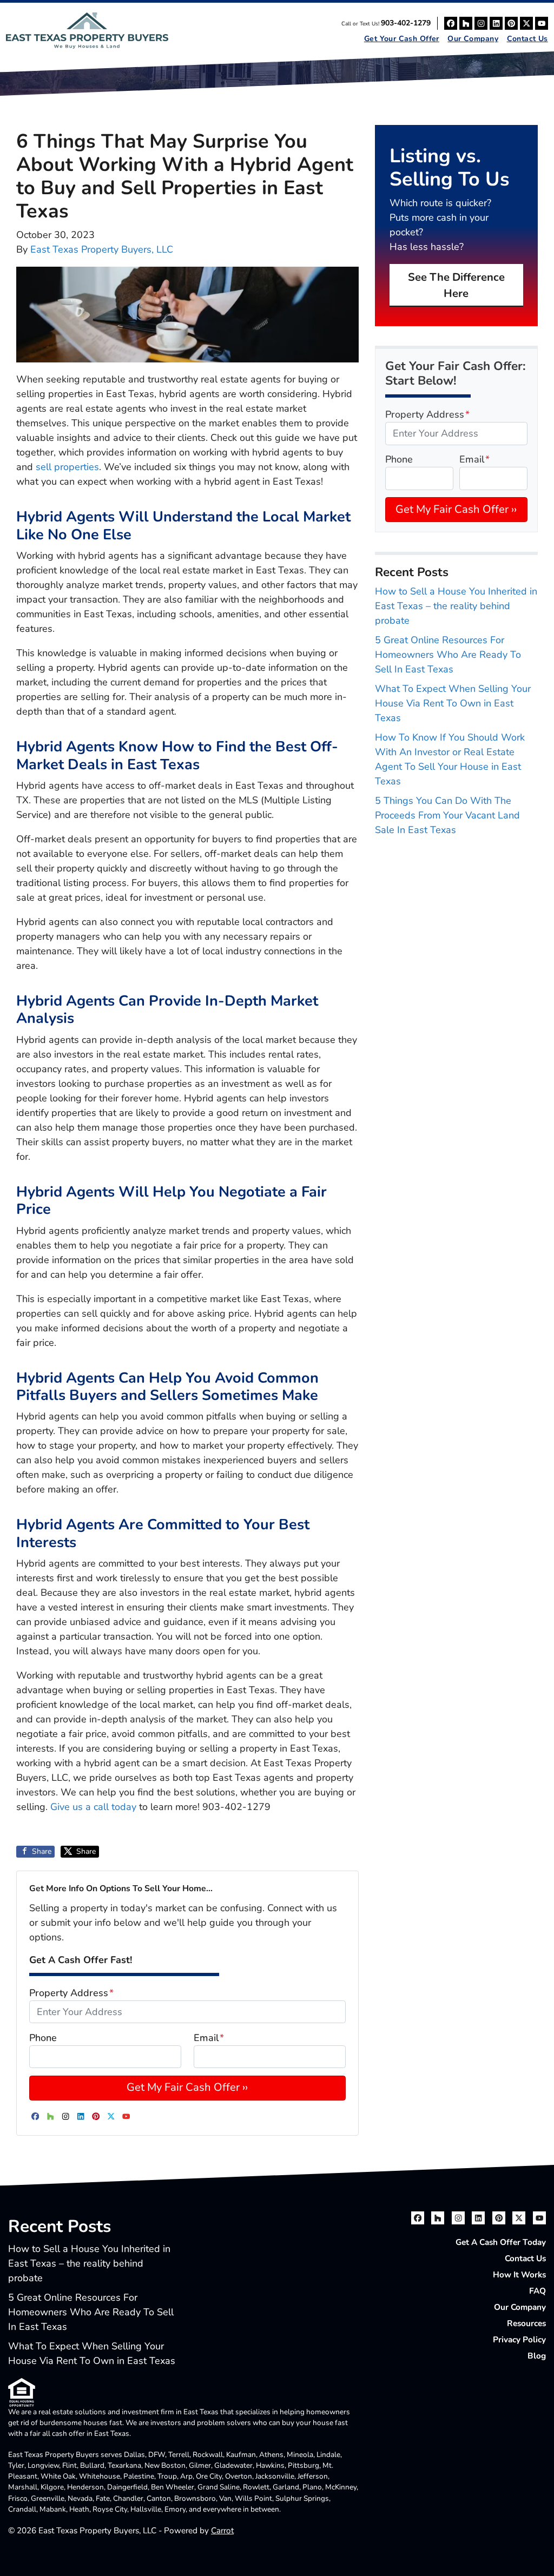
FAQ (537, 2291)
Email (209, 2038)
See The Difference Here (456, 285)
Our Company (473, 39)
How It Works (519, 2275)
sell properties (67, 467)
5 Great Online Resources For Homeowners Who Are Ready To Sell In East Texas (448, 655)
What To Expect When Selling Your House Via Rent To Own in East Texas (453, 703)
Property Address (71, 1993)
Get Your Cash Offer (402, 39)
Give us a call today (95, 1807)
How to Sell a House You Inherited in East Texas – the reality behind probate (456, 606)
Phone (43, 2038)
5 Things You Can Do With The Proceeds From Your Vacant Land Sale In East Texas (447, 815)
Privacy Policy (519, 2340)
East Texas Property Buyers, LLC (102, 249)
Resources (526, 2323)
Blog (537, 2356)
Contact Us (527, 39)
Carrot (222, 2531)
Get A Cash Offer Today (501, 2242)
